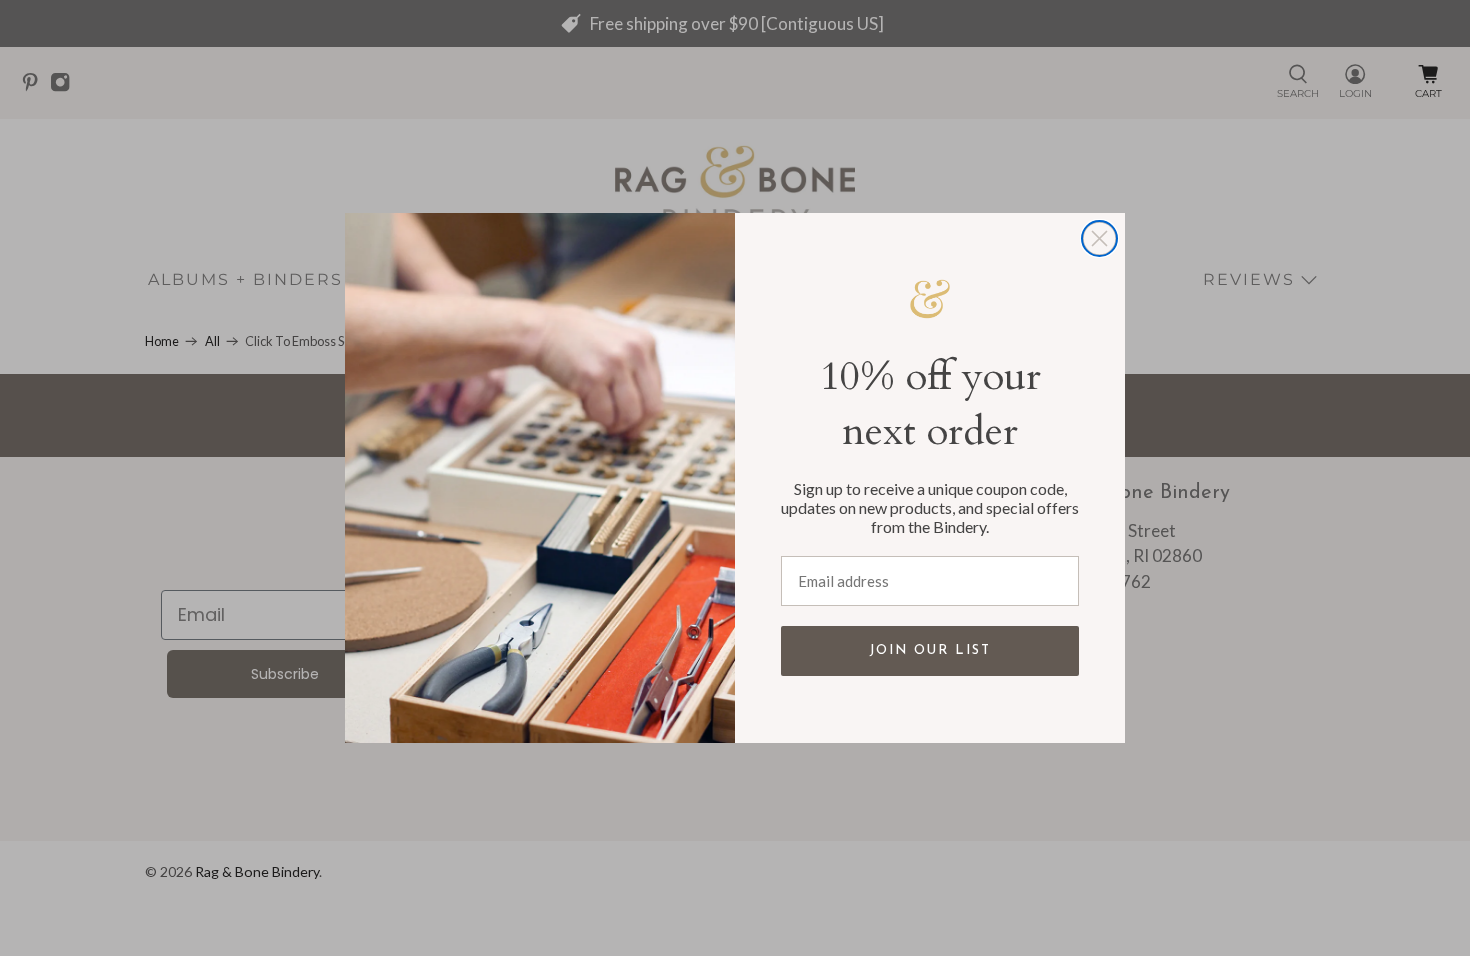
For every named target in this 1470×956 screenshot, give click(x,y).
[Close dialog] (1099, 238)
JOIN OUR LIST (930, 650)
